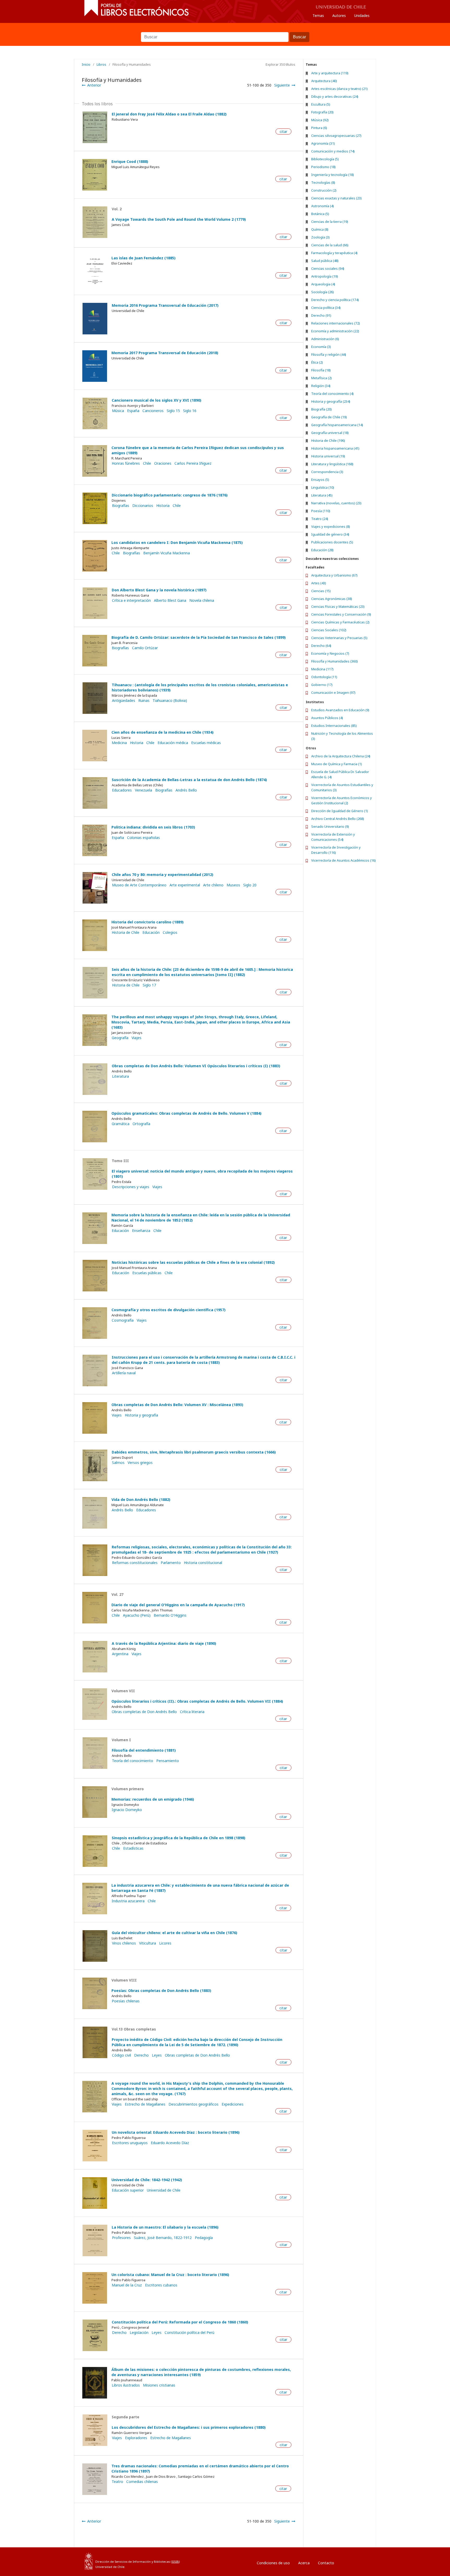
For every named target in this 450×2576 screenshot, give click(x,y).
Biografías (121, 506)
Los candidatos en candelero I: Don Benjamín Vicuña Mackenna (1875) (177, 542)
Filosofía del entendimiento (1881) (144, 1750)
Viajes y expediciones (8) (331, 526)
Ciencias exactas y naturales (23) (336, 198)
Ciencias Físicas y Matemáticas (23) (338, 606)
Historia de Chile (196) (328, 440)
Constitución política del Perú (189, 2333)
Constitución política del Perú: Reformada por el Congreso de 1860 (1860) (180, 2322)
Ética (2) (317, 362)
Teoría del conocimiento (133, 1761)
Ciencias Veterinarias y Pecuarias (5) (339, 638)
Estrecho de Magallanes (145, 2104)
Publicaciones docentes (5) (332, 542)
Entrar (350, 2562)
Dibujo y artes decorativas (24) (335, 96)
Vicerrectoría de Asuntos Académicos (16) (343, 860)
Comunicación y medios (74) (333, 151)
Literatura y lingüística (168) (332, 464)
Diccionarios (143, 506)
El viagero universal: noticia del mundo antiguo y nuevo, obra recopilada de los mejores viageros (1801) (202, 1174)
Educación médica (173, 743)
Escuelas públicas (147, 1273)
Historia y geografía (141, 1415)
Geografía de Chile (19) (329, 417)
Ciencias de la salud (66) (330, 245)
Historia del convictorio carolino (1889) (148, 922)
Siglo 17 (149, 985)
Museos (233, 885)
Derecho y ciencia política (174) (335, 300)
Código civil (121, 2055)
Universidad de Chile (164, 2190)
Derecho (141, 2055)
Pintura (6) (319, 128)
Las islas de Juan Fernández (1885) (143, 258)
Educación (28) (322, 550)
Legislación (139, 2333)
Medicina (119, 743)
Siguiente (282, 85)
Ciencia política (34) (326, 308)
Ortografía (141, 1124)
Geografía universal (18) (330, 433)
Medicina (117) (322, 669)
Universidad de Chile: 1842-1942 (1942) (147, 2180)
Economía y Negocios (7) (330, 653)
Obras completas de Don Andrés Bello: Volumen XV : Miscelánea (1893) (177, 1405)
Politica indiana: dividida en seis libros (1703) (153, 827)
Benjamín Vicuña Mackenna (167, 553)
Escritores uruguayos (130, 2143)
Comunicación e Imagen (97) (333, 692)
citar (283, 131)
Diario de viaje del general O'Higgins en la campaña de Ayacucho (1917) (178, 1605)
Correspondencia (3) (327, 472)
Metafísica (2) (321, 378)
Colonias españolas (143, 838)
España (133, 411)
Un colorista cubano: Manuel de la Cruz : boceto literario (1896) (170, 2275)
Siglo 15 (173, 411)
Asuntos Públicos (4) (327, 718)
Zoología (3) (320, 237)
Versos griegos (140, 1463)
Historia (163, 506)
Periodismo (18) (323, 167)
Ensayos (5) (320, 480)
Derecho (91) (321, 315)
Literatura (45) (322, 495)
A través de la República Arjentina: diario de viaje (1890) (164, 1643)
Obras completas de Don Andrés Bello (144, 1712)
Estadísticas (133, 1848)
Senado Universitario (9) (330, 826)
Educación (151, 933)
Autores (339, 16)
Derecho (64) (321, 646)
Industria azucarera (128, 1901)
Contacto (326, 2563)
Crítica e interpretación (131, 600)
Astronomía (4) (323, 206)
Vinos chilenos (124, 1943)
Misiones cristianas (159, 2385)
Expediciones (233, 2104)
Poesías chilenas (126, 2001)
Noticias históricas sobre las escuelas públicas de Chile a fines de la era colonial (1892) (193, 1262)
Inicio (86, 64)
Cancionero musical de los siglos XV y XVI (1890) (157, 400)
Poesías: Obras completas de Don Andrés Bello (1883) (161, 1991)
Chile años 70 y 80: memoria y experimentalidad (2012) (162, 875)
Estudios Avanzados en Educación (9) (340, 710)
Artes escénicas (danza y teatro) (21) (339, 89)
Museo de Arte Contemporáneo (139, 885)
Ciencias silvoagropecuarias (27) (336, 136)
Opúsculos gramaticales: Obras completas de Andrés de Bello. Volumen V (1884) (186, 1113)
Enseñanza (141, 1231)
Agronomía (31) (323, 143)
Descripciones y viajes (131, 1187)
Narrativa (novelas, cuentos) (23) (336, 503)
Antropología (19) (325, 276)
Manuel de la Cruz (127, 2285)
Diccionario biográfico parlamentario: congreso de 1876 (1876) (170, 495)
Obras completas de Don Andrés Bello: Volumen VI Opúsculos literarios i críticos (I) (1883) (196, 1066)
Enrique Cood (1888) (130, 161)
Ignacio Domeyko (127, 1810)
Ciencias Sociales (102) (329, 630)
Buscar (225, 29)
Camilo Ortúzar (145, 648)
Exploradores (136, 2438)
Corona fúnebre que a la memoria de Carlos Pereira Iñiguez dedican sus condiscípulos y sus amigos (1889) (198, 450)
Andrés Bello (186, 790)
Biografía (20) (321, 409)
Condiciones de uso (273, 2563)
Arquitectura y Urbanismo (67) (334, 575)
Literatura (120, 1076)
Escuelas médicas (206, 743)
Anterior (94, 85)
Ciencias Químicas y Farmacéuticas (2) (340, 622)
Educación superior (128, 2190)
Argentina (120, 1654)
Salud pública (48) (325, 261)
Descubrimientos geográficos (193, 2104)
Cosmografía (123, 1320)
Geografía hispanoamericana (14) (337, 425)
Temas (318, 16)
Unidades (362, 16)
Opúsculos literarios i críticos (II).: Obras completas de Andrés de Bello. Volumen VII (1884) (197, 1701)
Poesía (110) (321, 511)
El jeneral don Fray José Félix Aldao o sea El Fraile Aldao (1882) (169, 114)
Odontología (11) (324, 677)
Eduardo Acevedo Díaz (170, 2143)
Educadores (122, 790)
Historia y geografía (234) (331, 401)
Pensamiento (168, 1761)
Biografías (132, 553)
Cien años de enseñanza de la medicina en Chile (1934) (162, 732)
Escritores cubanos (161, 2285)
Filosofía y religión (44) (329, 354)
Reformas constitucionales (135, 1563)
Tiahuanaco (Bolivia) (170, 701)
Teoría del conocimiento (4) (332, 394)
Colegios (170, 933)
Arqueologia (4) (323, 284)
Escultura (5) (321, 104)
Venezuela (143, 790)
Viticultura (148, 1943)
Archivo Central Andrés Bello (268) (338, 819)
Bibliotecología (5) (325, 159)
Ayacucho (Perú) (137, 1615)
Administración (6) (325, 339)
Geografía (120, 1038)
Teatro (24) (320, 519)
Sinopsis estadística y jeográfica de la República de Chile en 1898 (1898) (179, 1838)
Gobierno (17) (322, 685)
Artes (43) (319, 583)
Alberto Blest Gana (170, 600)
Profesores (121, 2238)
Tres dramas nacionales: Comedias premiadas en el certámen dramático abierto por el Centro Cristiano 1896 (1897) (200, 2468)
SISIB (175, 2562)
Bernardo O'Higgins (170, 1615)
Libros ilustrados (126, 2385)
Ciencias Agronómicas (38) (332, 599)
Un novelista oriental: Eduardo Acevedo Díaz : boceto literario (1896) (176, 2132)
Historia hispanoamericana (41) (335, 448)
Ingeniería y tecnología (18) (333, 175)
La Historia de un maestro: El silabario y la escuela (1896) (165, 2227)
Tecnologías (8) (323, 182)
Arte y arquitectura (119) (330, 73)
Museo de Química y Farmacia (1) (337, 764)
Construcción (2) (324, 190)
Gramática (121, 1124)
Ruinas (144, 701)
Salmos (118, 1463)
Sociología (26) (323, 292)
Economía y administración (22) (335, 331)
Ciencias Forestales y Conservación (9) (341, 614)
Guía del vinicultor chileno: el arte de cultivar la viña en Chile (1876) (174, 1933)
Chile (147, 463)
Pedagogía (204, 2238)
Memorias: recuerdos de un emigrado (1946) (153, 1799)
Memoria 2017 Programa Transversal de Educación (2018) (165, 353)
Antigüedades (124, 701)
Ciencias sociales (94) (328, 268)
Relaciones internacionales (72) (336, 323)
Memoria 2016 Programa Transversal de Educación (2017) (165, 305)
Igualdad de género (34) (330, 534)
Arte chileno (213, 885)
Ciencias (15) (321, 591)
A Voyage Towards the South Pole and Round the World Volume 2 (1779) (179, 219)
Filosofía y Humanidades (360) (335, 661)
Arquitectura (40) (324, 81)
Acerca (304, 2563)
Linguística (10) (323, 487)
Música (118, 411)
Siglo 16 (190, 411)
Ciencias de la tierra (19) (330, 222)
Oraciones (163, 463)
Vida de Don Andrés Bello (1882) (141, 1499)
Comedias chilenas (142, 2482)
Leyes (157, 2055)
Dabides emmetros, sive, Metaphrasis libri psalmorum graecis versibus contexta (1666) (194, 1452)
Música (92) (320, 120)
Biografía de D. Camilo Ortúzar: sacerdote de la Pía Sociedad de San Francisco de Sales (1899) (199, 637)
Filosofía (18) (321, 370)
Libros (101, 64)
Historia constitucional (203, 1563)
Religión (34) (321, 386)
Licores (165, 1943)
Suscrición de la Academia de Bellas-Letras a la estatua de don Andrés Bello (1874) (189, 780)
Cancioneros (153, 411)
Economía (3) (321, 347)
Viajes (136, 1038)
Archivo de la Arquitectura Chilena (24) (341, 756)
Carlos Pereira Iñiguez (193, 463)
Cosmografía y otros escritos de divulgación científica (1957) (168, 1310)
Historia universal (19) (328, 456)
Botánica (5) (320, 214)
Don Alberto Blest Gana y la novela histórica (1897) (159, 590)
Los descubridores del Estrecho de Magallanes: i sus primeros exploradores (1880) (189, 2427)
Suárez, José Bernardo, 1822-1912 (163, 2238)
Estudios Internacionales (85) (334, 726)
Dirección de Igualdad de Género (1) (340, 811)
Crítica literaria (192, 1712)
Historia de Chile (126, 933)
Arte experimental (185, 885)
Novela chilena (202, 600)
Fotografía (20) (322, 112)
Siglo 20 (250, 885)
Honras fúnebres (126, 463)
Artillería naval (124, 1373)
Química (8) (320, 229)
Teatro (117, 2482)
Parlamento (171, 1563)
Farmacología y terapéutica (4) (334, 253)
